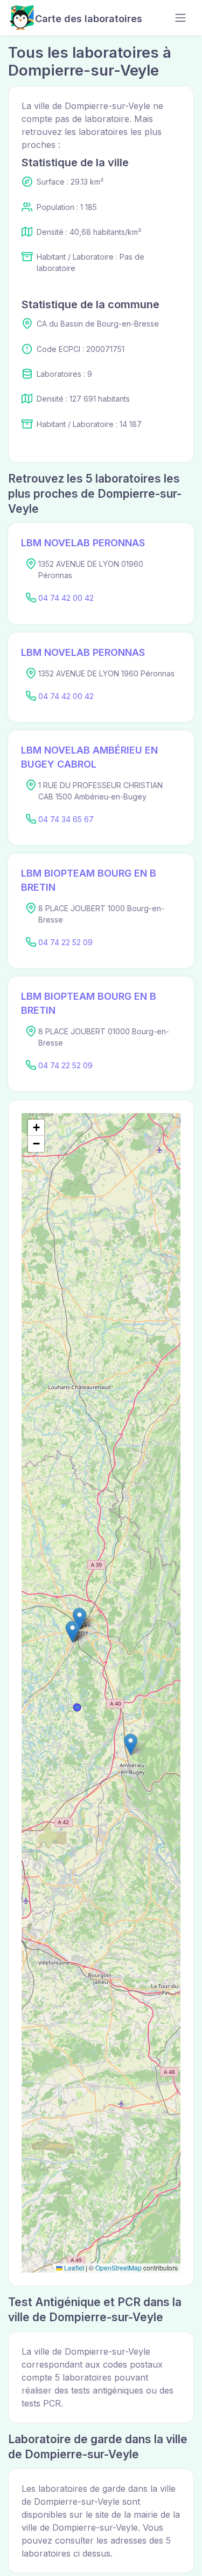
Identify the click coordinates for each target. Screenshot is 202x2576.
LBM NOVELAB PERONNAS (83, 543)
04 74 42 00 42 (66, 598)
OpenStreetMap (119, 2267)
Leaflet (73, 2267)
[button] (72, 1632)
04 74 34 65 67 (66, 819)
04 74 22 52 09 (65, 942)
